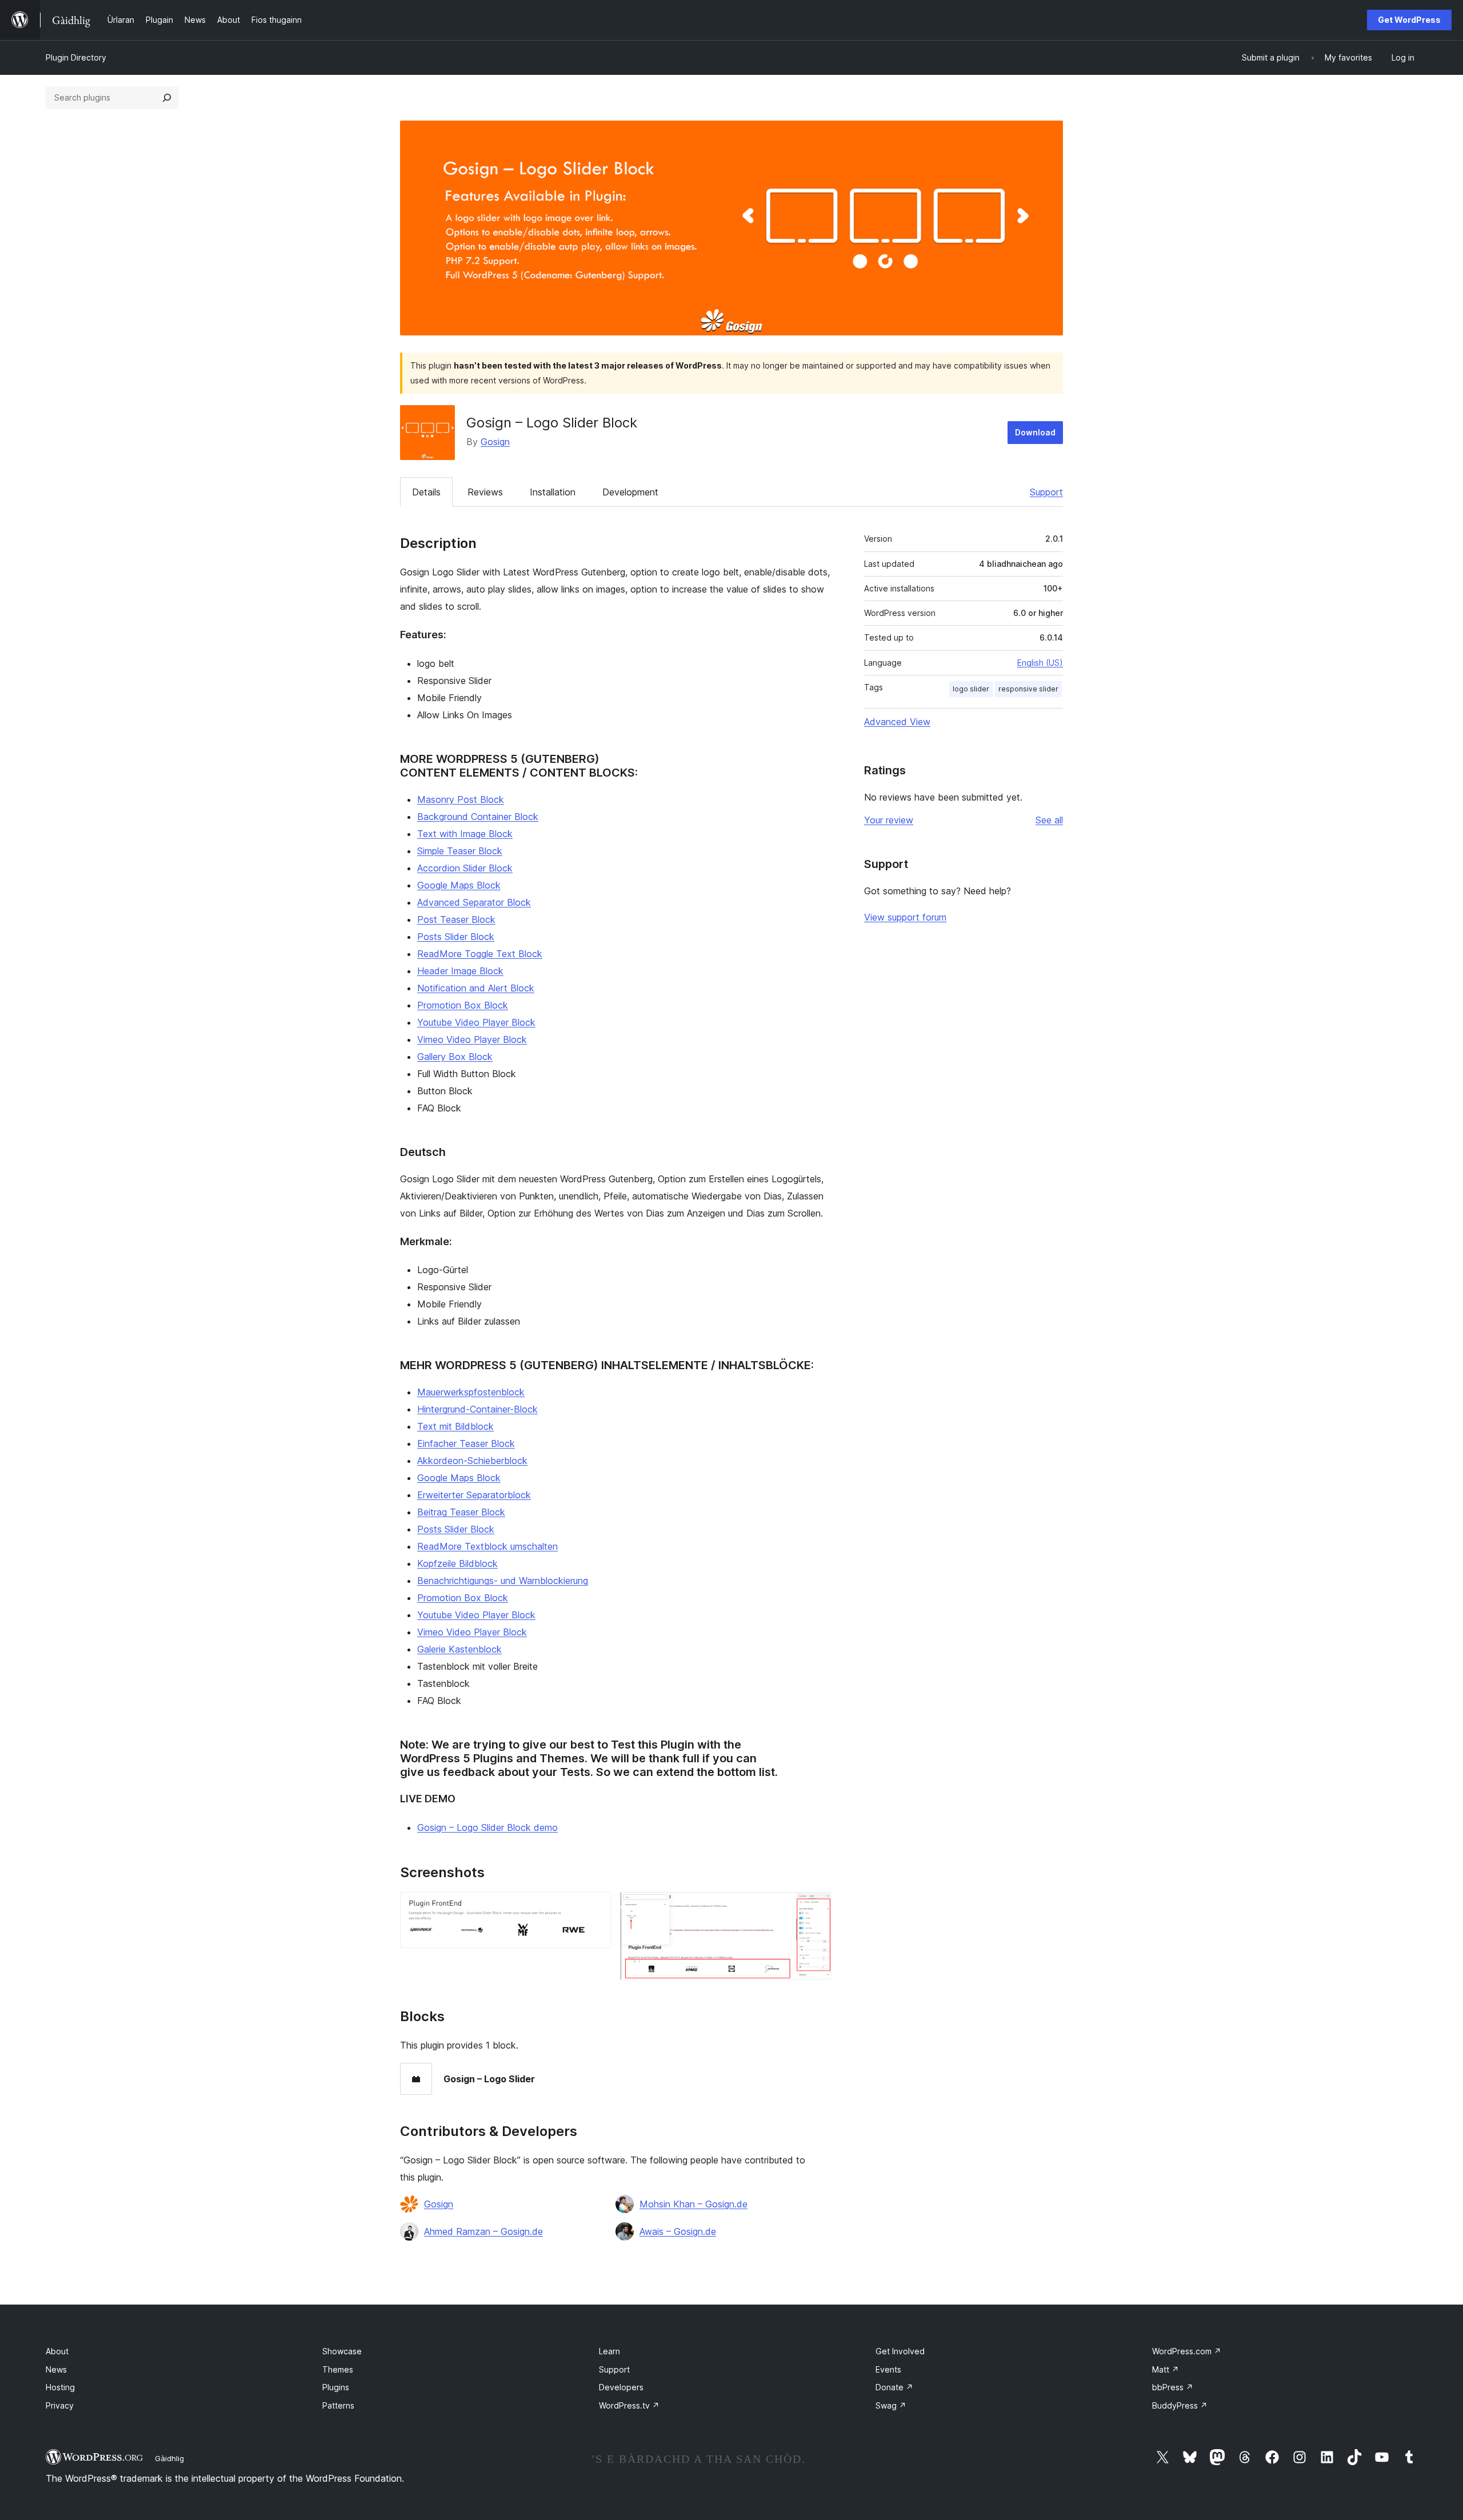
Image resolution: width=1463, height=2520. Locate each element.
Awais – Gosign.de (678, 2231)
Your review (889, 820)
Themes (338, 2369)
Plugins (336, 2387)
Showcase (342, 2351)
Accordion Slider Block (465, 868)
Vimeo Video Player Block (472, 1039)
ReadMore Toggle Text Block (480, 954)
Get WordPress (1409, 20)
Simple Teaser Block (460, 851)
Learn (609, 2351)
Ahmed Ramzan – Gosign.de (483, 2231)
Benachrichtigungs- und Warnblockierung (503, 1581)
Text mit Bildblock (455, 1426)
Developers (621, 2387)
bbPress (1173, 2387)
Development (630, 492)
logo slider (971, 689)
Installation (553, 492)
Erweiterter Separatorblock (474, 1495)
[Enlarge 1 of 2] (595, 1907)
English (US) (1040, 663)
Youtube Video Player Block (476, 1022)
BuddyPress (1180, 2405)
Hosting (60, 2387)
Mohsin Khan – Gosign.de (693, 2204)
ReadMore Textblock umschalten (487, 1546)
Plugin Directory (76, 57)
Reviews (485, 492)
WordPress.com (1187, 2351)
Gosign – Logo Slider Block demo (487, 1827)
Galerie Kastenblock (459, 1649)
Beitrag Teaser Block (461, 1512)
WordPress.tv (629, 2405)
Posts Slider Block (456, 937)
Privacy (60, 2405)
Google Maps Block (459, 885)
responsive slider (1028, 689)
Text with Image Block (465, 834)
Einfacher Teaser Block (466, 1443)
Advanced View (897, 722)
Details (426, 492)
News (56, 2369)
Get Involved (900, 2351)
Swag (891, 2405)
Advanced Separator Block (474, 902)
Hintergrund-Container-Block (477, 1409)
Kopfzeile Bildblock (457, 1563)
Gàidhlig (169, 2458)
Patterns (338, 2405)
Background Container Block (478, 817)
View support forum (905, 917)
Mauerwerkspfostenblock (471, 1392)
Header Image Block (460, 971)
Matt (1166, 2369)
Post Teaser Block (456, 919)
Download (1035, 432)
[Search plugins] (167, 98)
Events (888, 2369)
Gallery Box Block (455, 1057)
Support (1046, 492)
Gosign (495, 442)
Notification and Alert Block (476, 988)
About (57, 2351)
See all (1049, 820)
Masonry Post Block (461, 799)
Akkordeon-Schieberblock (472, 1461)
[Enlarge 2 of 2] (816, 1907)
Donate (894, 2387)
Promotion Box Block (463, 1005)
